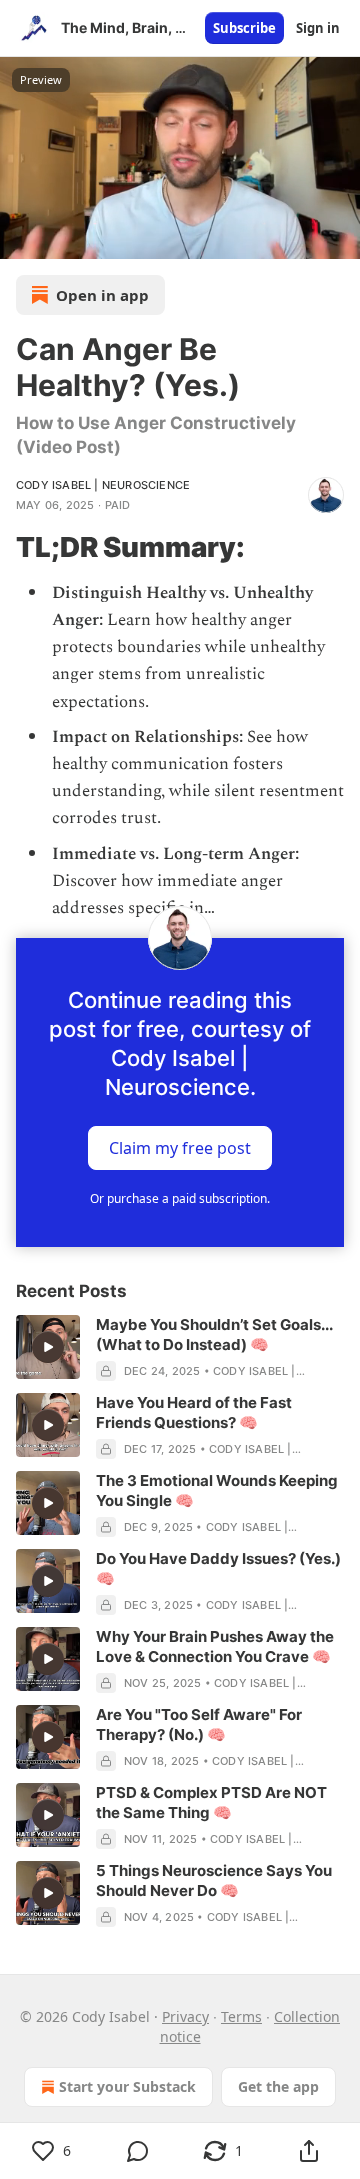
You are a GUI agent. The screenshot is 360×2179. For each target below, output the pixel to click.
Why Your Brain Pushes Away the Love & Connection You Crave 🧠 (215, 1646)
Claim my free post (180, 1148)
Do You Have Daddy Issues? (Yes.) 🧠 (218, 1568)
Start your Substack (127, 2086)
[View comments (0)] (138, 2151)
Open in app (102, 295)
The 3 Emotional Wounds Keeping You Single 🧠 (217, 1490)
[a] (48, 1347)
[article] (180, 1348)
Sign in (318, 28)
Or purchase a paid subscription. (180, 1198)
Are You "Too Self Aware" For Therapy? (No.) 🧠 (199, 1724)
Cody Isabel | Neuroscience (103, 485)
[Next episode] (66, 237)
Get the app (278, 2086)
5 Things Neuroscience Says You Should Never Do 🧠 (214, 1880)
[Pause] (22, 237)
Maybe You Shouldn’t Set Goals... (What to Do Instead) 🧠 (214, 1334)
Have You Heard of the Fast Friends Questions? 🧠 (194, 1412)
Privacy (185, 2016)
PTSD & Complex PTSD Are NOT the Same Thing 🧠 (211, 1802)
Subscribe (244, 28)
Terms (241, 2016)
